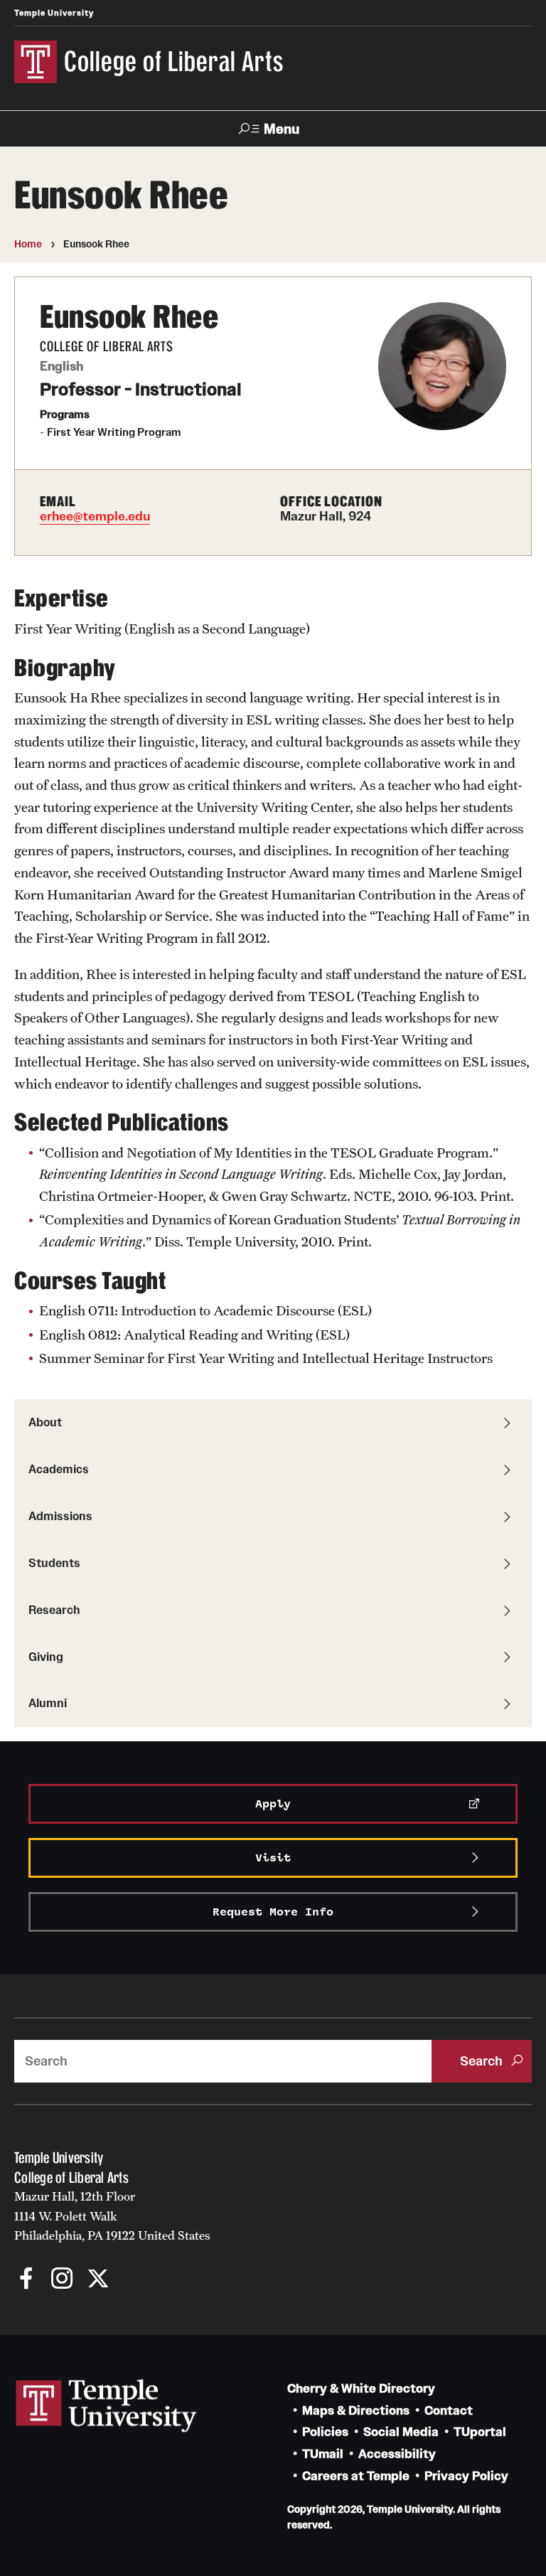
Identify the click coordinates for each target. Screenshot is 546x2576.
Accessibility (397, 2454)
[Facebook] (27, 2280)
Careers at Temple (356, 2476)
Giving (46, 1657)
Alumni (48, 1703)
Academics (59, 1469)
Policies (325, 2432)
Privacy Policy (466, 2476)
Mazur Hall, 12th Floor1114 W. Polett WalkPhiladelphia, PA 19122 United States (112, 2216)
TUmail (323, 2454)
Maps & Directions (356, 2411)
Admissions (60, 1516)
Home (28, 244)
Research (54, 1610)
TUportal (480, 2432)
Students (54, 1563)
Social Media (401, 2432)
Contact (449, 2411)
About (45, 1422)
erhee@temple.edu (95, 516)
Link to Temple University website (107, 2406)
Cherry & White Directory (361, 2389)
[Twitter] (98, 2280)
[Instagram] (62, 2280)
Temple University (54, 13)
